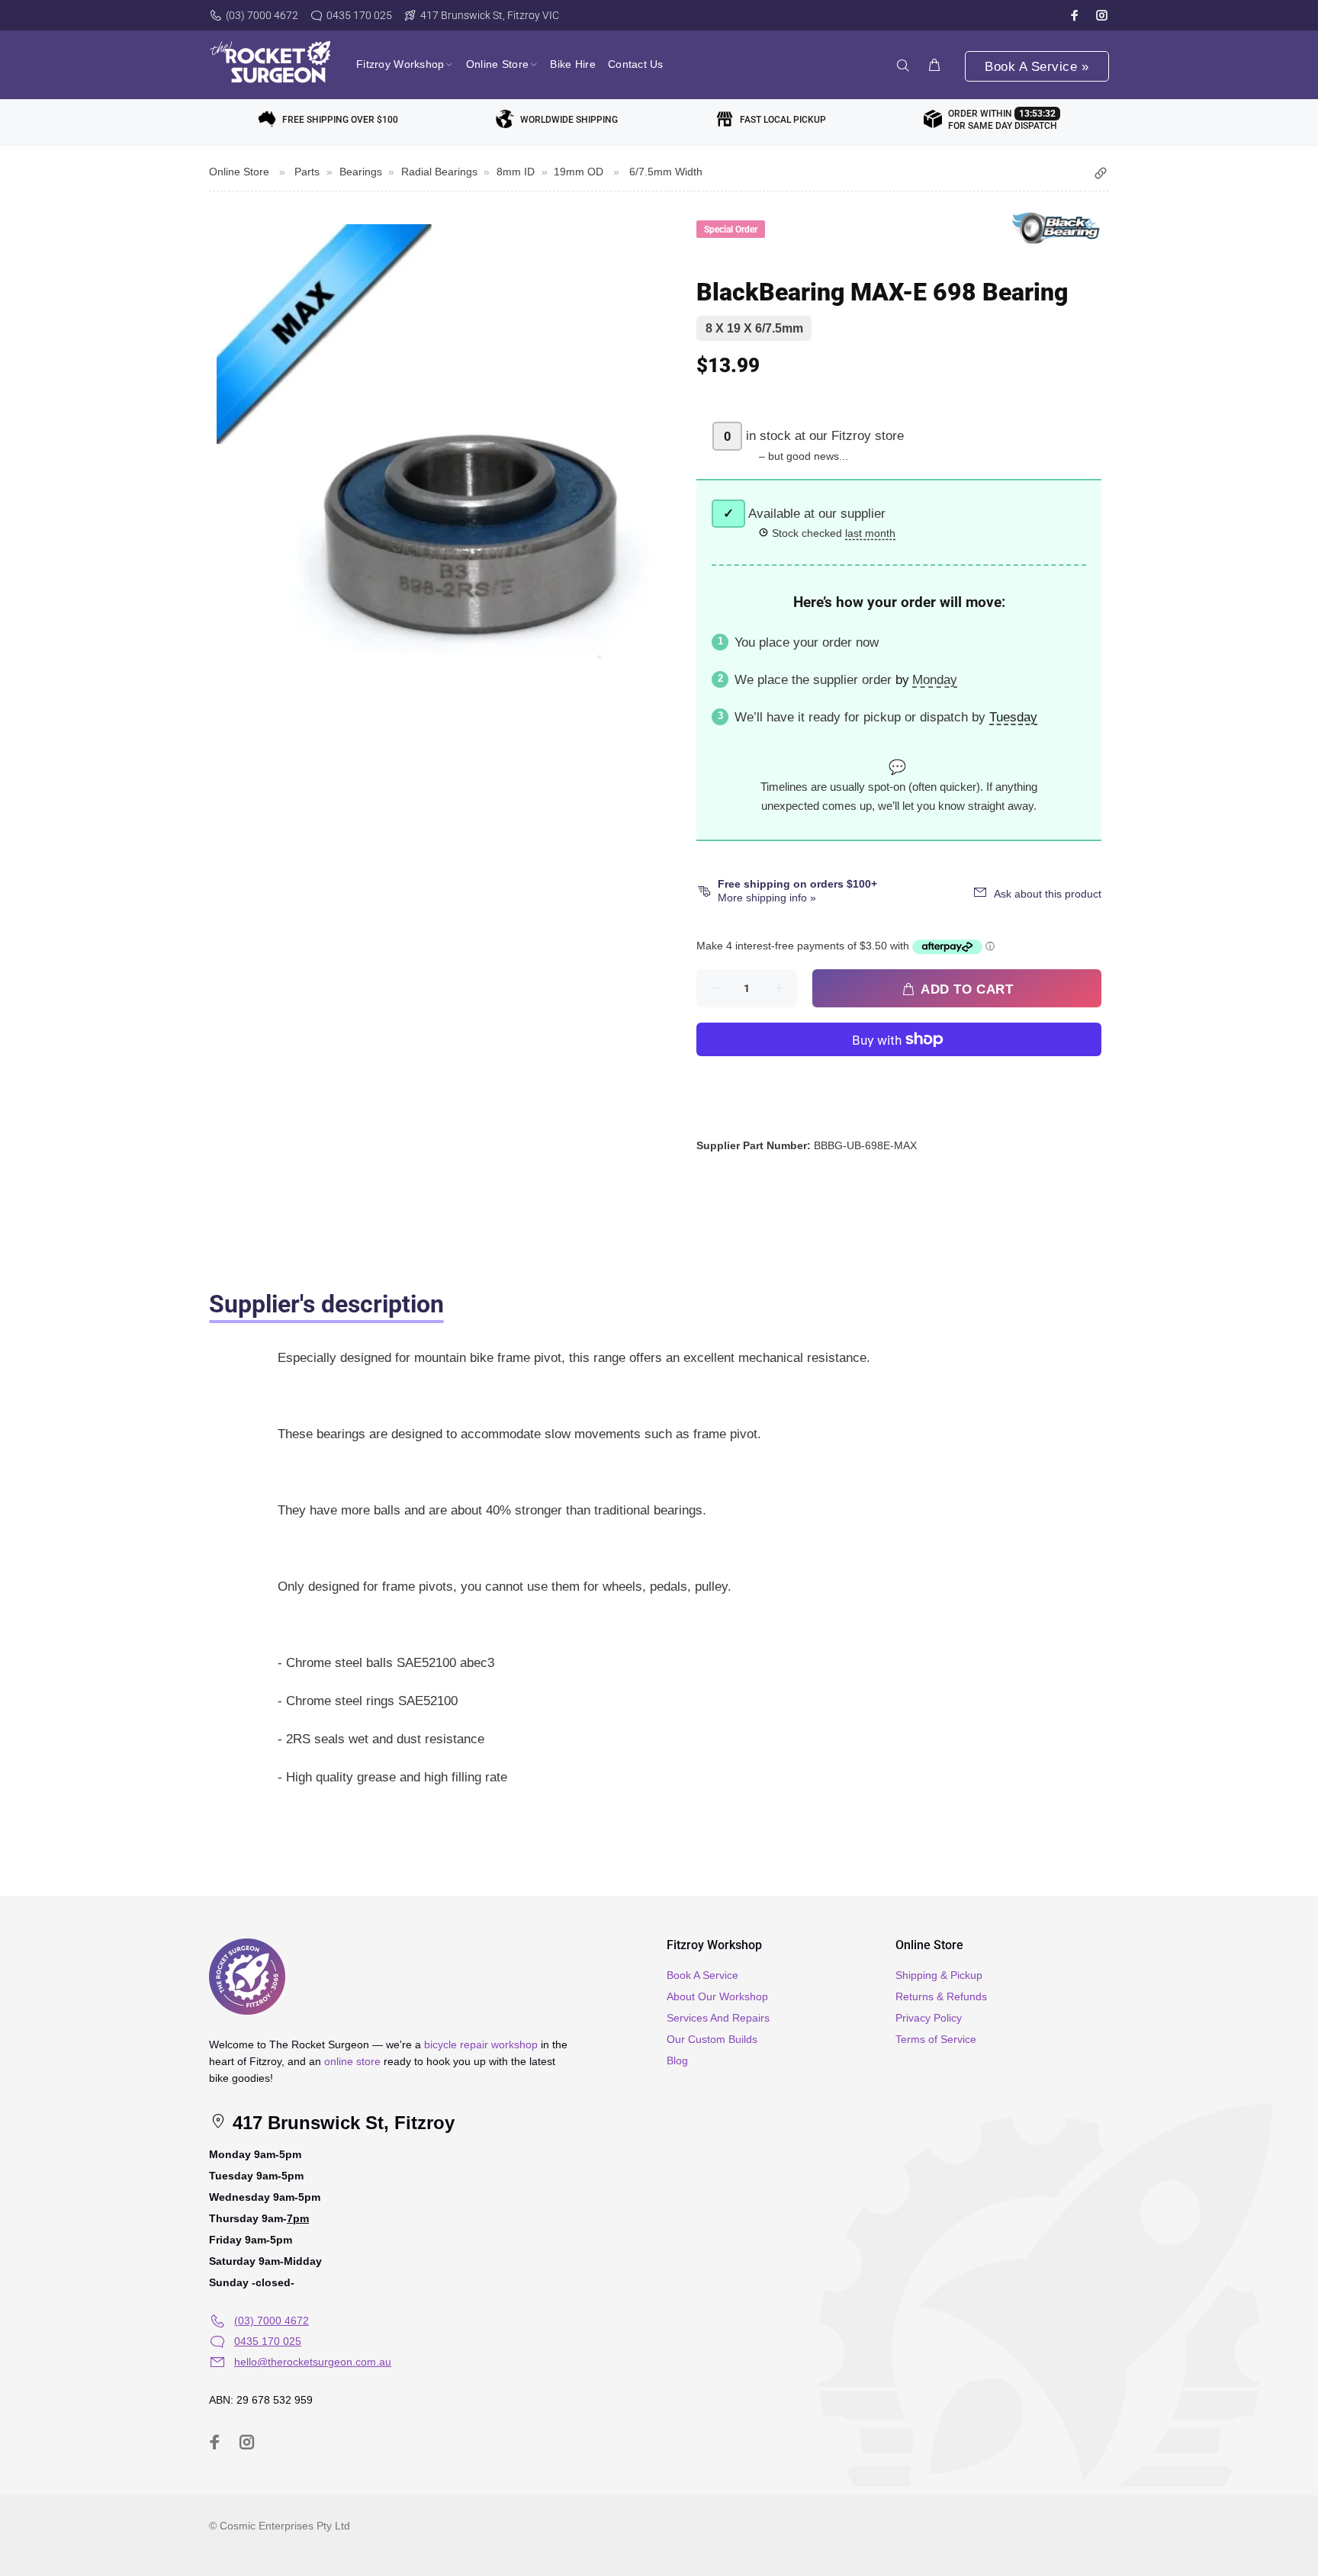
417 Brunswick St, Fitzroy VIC (490, 15)
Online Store (239, 172)
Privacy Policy (929, 2018)
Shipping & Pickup (939, 1975)
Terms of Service (936, 2039)
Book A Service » (1037, 67)
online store (352, 2061)
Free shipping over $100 (340, 120)
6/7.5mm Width (666, 172)
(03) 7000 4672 (262, 15)
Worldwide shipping (569, 120)
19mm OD (579, 172)
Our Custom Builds (712, 2039)
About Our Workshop (717, 1996)
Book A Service (702, 1975)
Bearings (361, 172)
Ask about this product (1048, 894)
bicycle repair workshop (481, 2044)
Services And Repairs (718, 2018)
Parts (307, 172)
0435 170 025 (359, 15)
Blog (677, 2060)
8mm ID (516, 172)
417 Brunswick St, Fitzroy (341, 2123)
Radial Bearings (439, 172)
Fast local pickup (783, 120)
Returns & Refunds (941, 1996)
